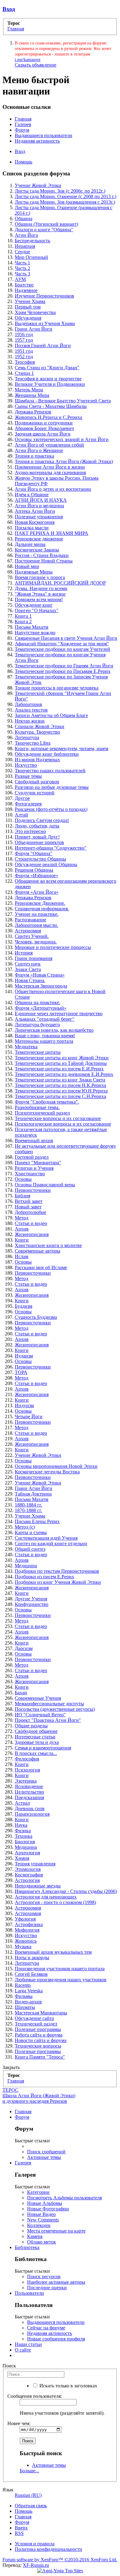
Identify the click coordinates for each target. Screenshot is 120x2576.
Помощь (24, 162)
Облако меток (42, 2242)
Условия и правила (35, 2544)
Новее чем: (19, 2423)
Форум (22, 130)
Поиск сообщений (46, 2152)
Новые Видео (41, 2214)
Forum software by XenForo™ (60, 2560)
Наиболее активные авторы (56, 2282)
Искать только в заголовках (68, 2386)
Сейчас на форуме (46, 2328)
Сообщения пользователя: (35, 2396)
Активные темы (44, 2157)
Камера (35, 2236)
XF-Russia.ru (36, 2565)
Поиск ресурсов (44, 2277)
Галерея (23, 124)
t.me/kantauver (28, 60)
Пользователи (29, 2293)
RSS (19, 2533)
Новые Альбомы (45, 2203)
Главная (23, 119)
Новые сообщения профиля (56, 2339)
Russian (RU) (28, 2495)
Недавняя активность (37, 141)
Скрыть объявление (36, 65)
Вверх (21, 2528)
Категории (38, 2192)
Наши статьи (28, 2344)
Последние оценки (47, 2288)
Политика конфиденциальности (48, 2549)
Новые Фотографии (48, 2209)
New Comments (43, 2220)
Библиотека (27, 2247)
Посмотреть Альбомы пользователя (64, 2198)
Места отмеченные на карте (56, 2231)
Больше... (29, 2471)
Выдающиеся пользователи (44, 135)
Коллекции (39, 2225)
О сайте (23, 2350)
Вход (9, 9)
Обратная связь (31, 2506)
